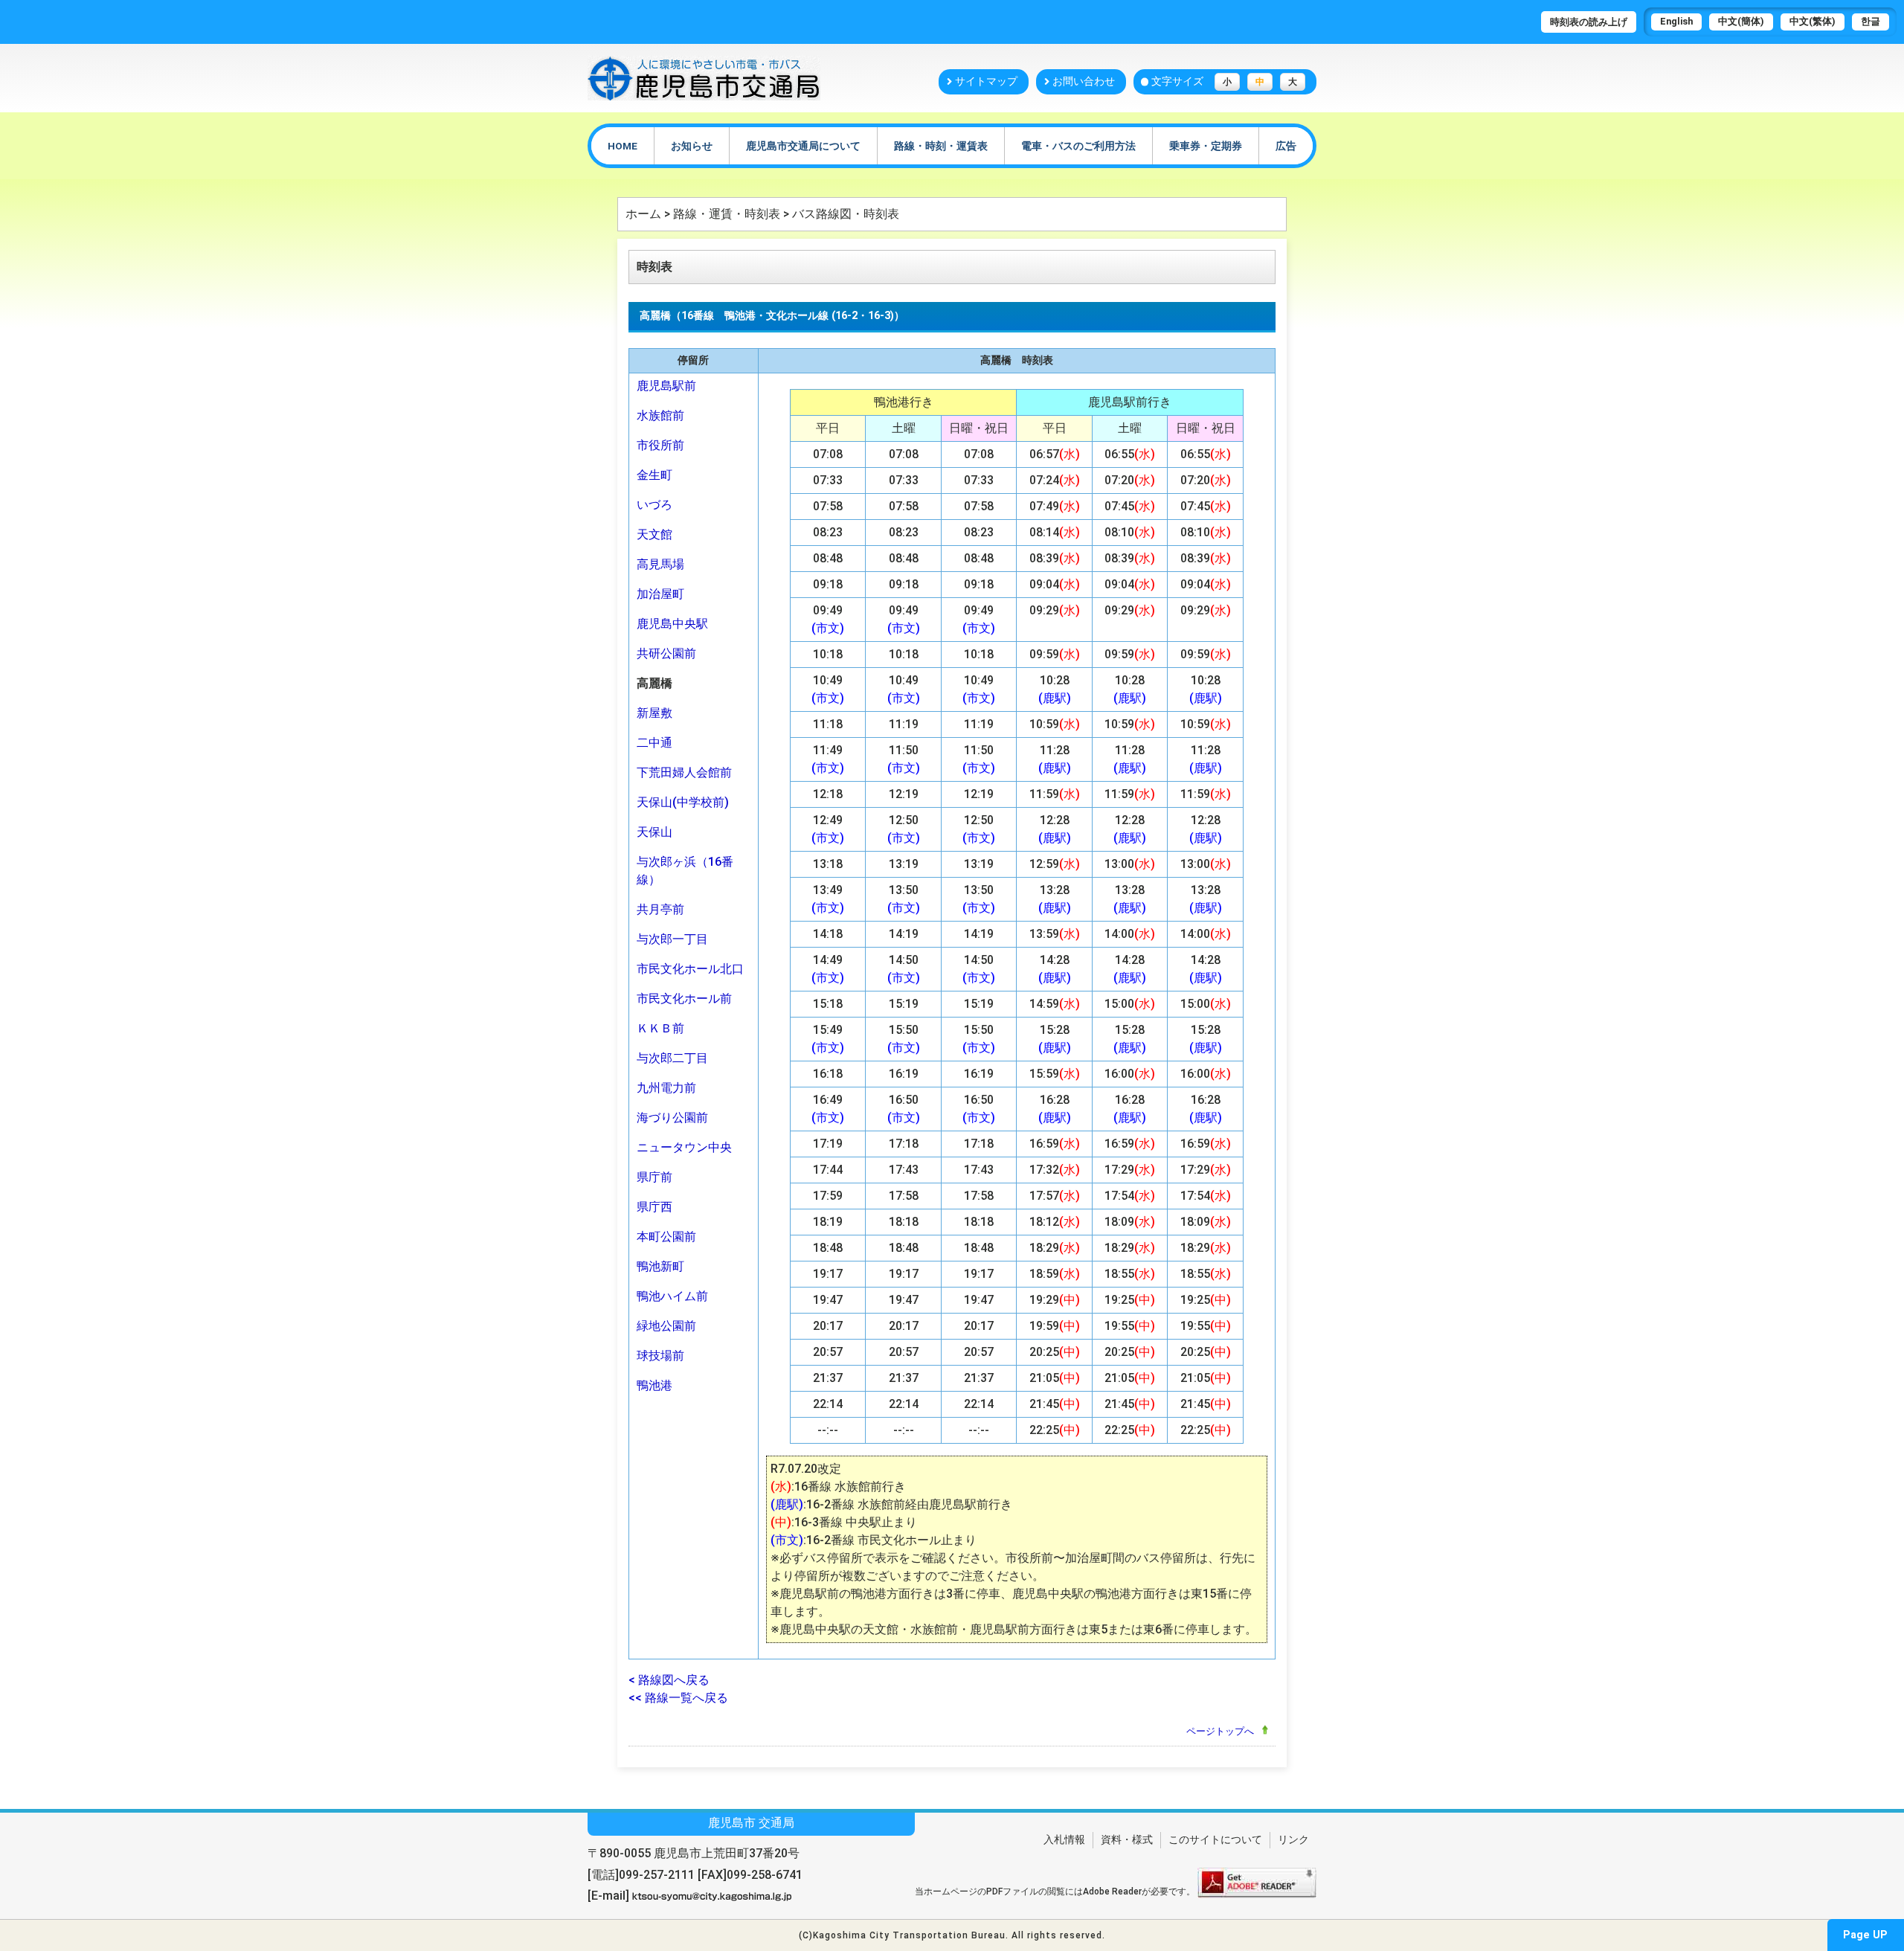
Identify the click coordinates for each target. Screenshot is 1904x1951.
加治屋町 (660, 594)
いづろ (654, 505)
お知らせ (692, 146)
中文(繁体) (1813, 21)
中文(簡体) (1741, 21)
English (1676, 21)
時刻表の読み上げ (1589, 22)
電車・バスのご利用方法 (1078, 146)
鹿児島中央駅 (672, 624)
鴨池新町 (660, 1266)
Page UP (1865, 1935)
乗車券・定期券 (1206, 146)
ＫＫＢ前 (660, 1028)
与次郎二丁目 (672, 1058)
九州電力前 (666, 1088)
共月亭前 (660, 909)
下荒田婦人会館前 (684, 772)
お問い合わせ (1084, 81)
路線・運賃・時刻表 (727, 214)
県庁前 (654, 1177)
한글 (1871, 21)
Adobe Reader (1112, 1891)
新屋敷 (654, 713)
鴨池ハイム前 (672, 1296)
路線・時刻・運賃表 (941, 146)
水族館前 (660, 415)
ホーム (643, 214)
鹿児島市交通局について (803, 146)
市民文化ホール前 (684, 999)
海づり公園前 (672, 1118)
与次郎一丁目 (672, 939)
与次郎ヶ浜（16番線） (685, 871)
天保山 (654, 832)
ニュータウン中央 (684, 1147)
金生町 (654, 475)
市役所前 (660, 445)
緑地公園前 (666, 1326)
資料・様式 (1127, 1840)
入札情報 (1064, 1840)
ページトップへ (1220, 1731)
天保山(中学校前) (683, 802)
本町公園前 (666, 1237)
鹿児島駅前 (666, 386)
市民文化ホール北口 (690, 969)
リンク (1293, 1840)
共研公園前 (666, 653)
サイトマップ (986, 81)
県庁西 (654, 1207)
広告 (1286, 146)
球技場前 (660, 1356)
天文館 (654, 534)
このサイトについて (1215, 1840)
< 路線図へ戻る (669, 1680)
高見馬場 (660, 564)
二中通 (654, 743)
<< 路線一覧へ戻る (678, 1698)
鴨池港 (654, 1385)
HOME (623, 146)
